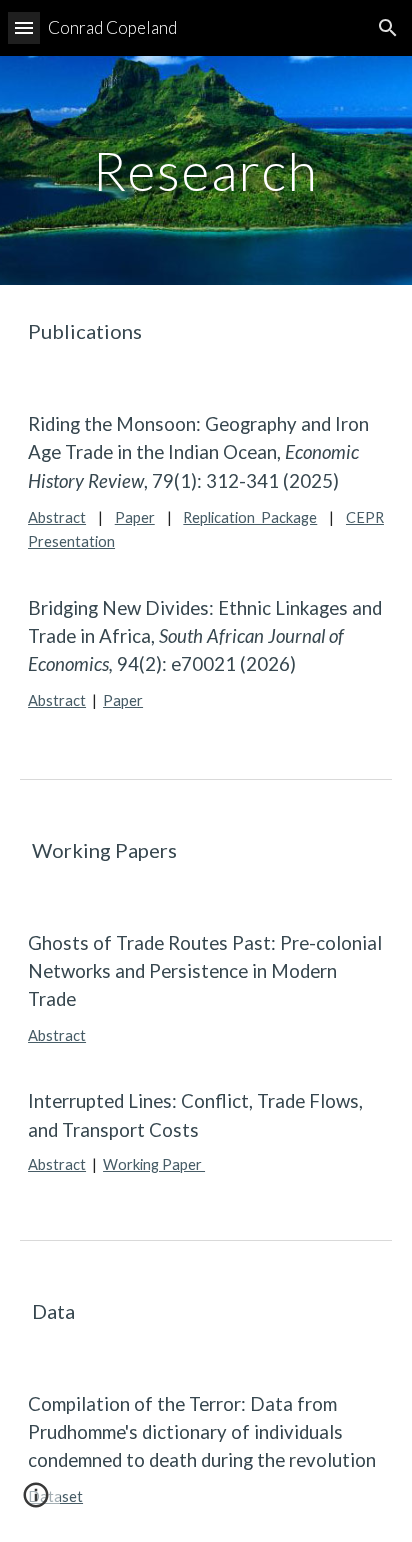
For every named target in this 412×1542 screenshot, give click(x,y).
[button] (24, 27)
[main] (206, 170)
